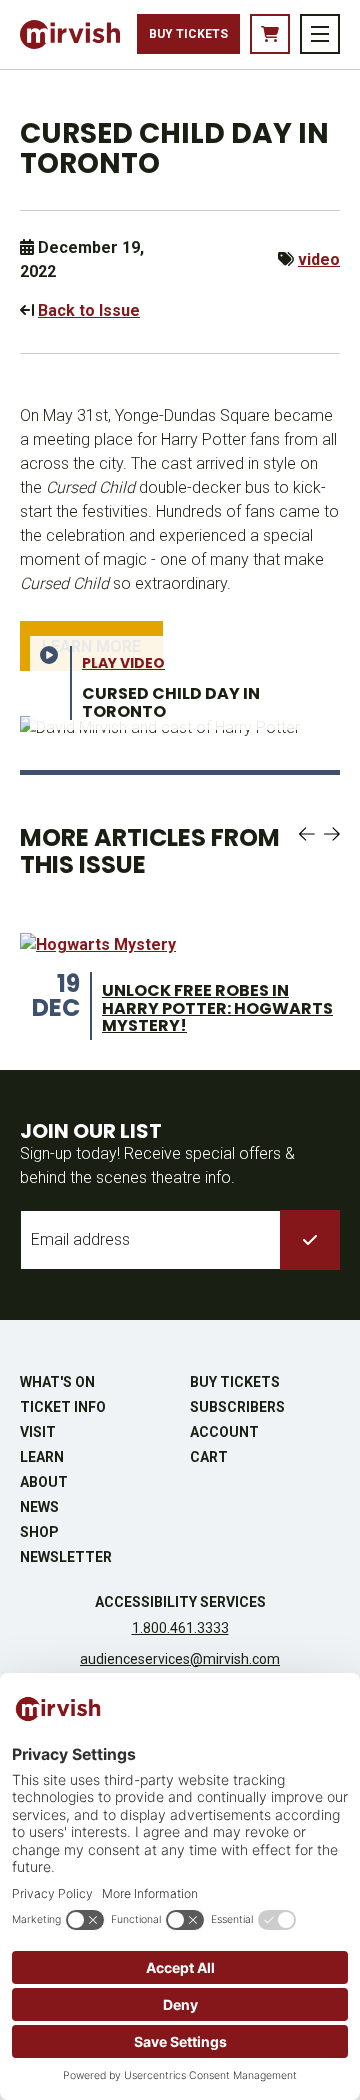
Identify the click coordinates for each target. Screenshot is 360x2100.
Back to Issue (89, 310)
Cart (209, 1457)
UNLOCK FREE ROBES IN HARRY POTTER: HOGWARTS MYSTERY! (217, 1008)
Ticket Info (63, 1407)
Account (224, 1432)
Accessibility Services (180, 1602)
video (319, 259)
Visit (38, 1432)
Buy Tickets (188, 34)
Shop (39, 1532)
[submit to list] (310, 1240)
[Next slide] (332, 834)
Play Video (123, 663)
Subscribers (237, 1407)
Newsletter (66, 1557)
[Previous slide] (307, 834)
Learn (42, 1457)
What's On (57, 1382)
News (39, 1507)
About (44, 1482)
